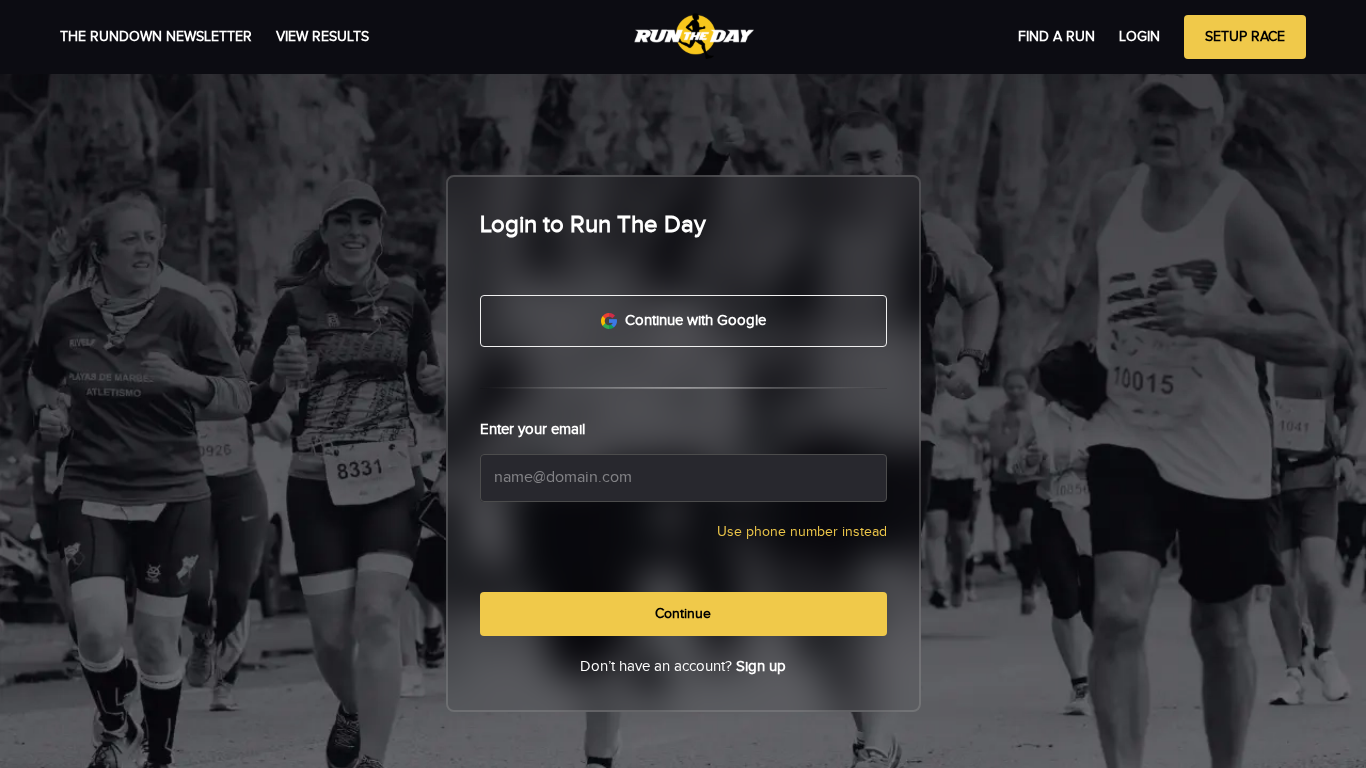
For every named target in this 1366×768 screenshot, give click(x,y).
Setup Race (1245, 37)
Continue (683, 614)
